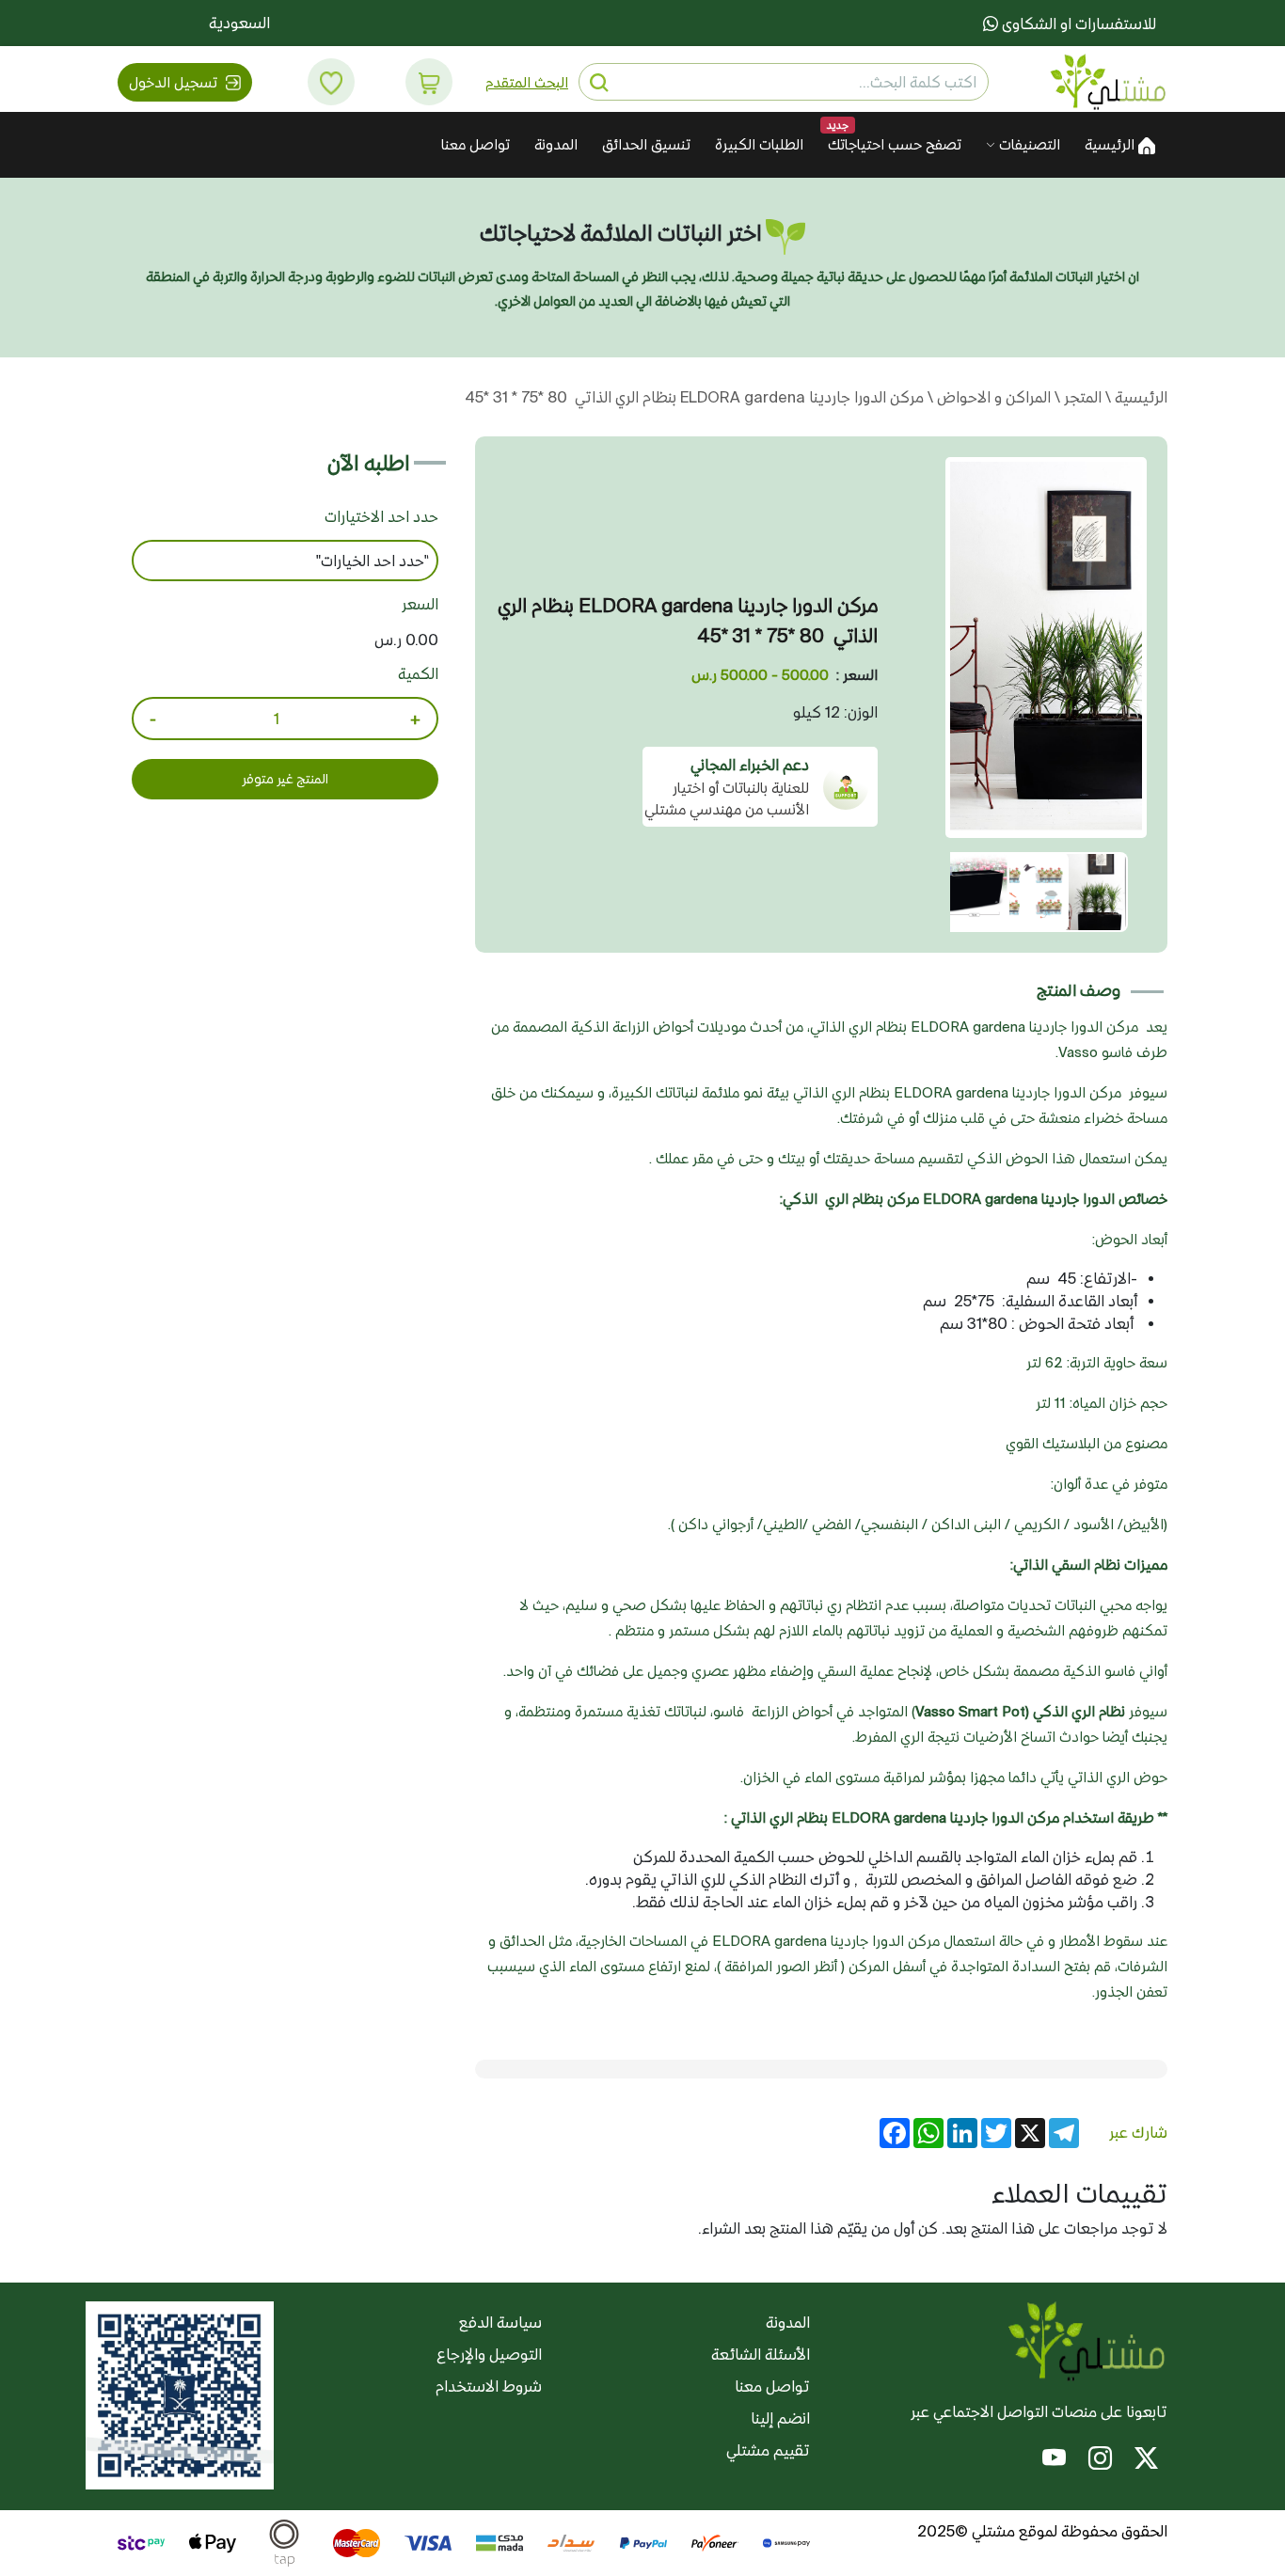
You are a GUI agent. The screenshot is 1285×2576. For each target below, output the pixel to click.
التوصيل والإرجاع (489, 2354)
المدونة (556, 144)
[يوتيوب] (1054, 2461)
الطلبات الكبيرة (759, 144)
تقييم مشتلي (768, 2450)
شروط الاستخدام (489, 2386)
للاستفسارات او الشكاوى (1077, 24)
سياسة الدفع (500, 2322)
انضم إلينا (780, 2418)
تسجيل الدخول (175, 82)
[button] (429, 82)
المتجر (1081, 397)
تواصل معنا (476, 144)
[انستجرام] (1100, 2461)
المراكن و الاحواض (992, 397)
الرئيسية (1111, 144)
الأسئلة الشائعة (761, 2354)
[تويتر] (1146, 2461)
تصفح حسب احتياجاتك (895, 144)
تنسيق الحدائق (646, 144)
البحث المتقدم (527, 82)
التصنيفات (1028, 144)
